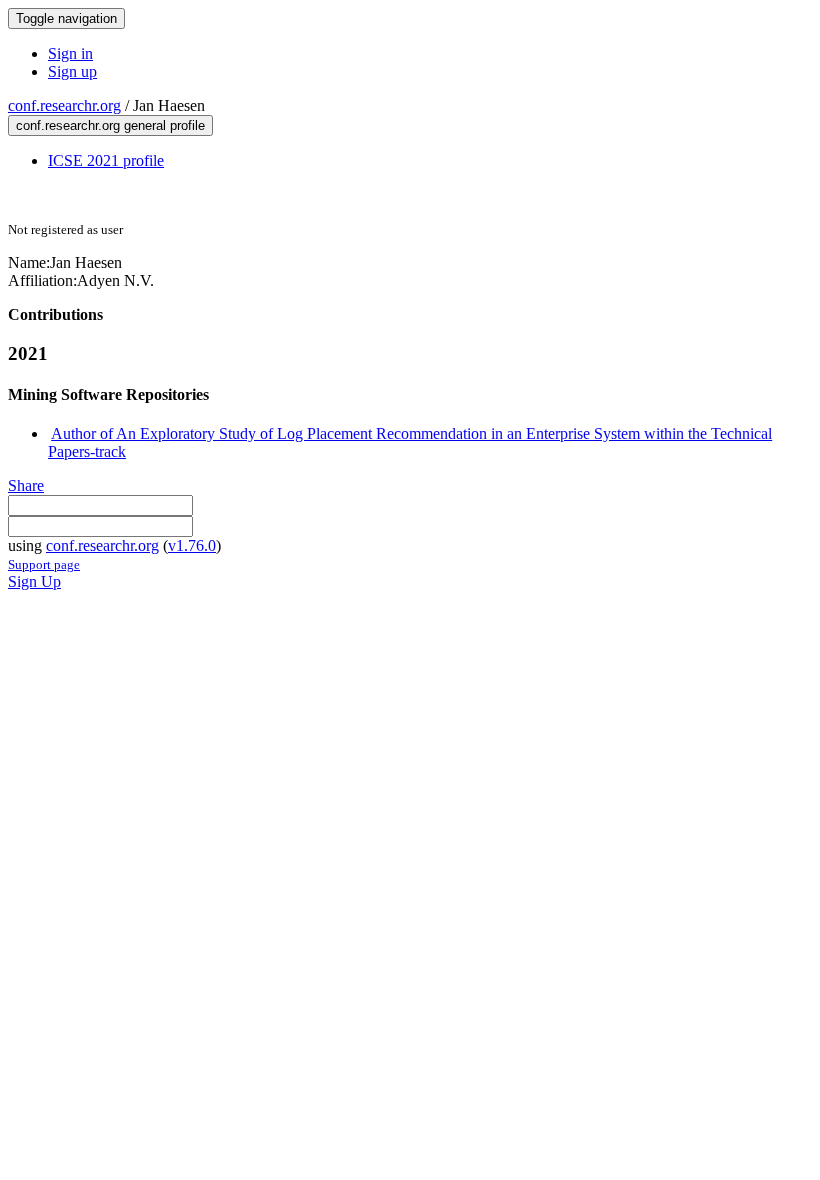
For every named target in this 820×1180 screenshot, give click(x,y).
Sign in (70, 53)
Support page (44, 564)
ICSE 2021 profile (106, 160)
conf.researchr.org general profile (110, 125)
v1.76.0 (192, 545)
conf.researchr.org (64, 105)
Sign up (72, 71)
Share (26, 485)
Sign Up (34, 581)
